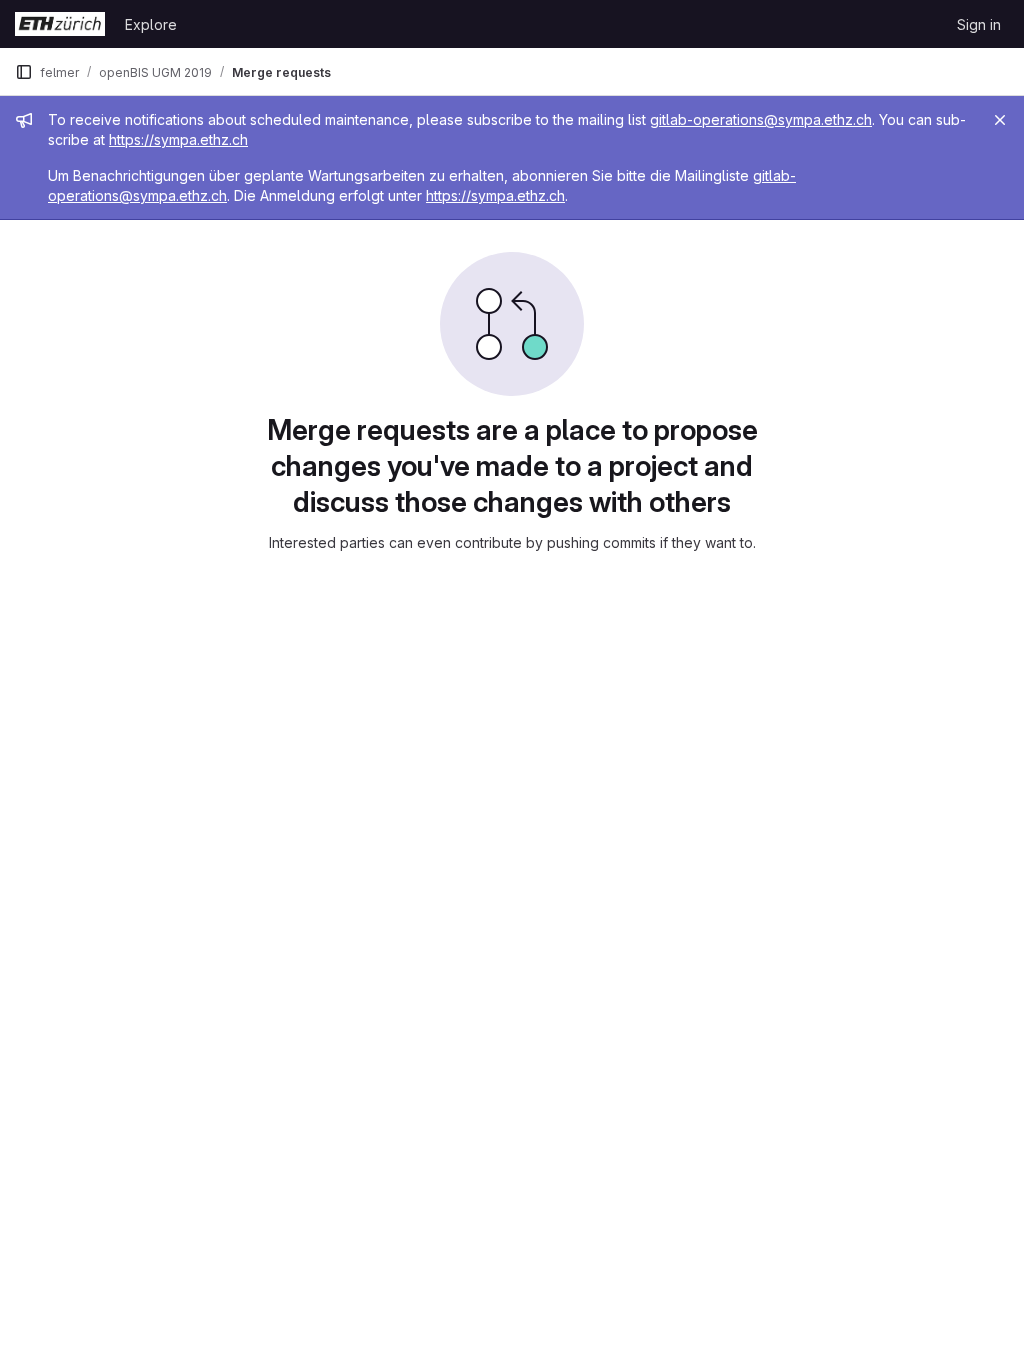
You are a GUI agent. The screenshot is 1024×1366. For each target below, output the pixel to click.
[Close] (1000, 120)
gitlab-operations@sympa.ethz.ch (761, 119)
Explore (151, 24)
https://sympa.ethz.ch (178, 139)
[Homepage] (60, 24)
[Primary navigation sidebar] (24, 72)
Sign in (979, 24)
